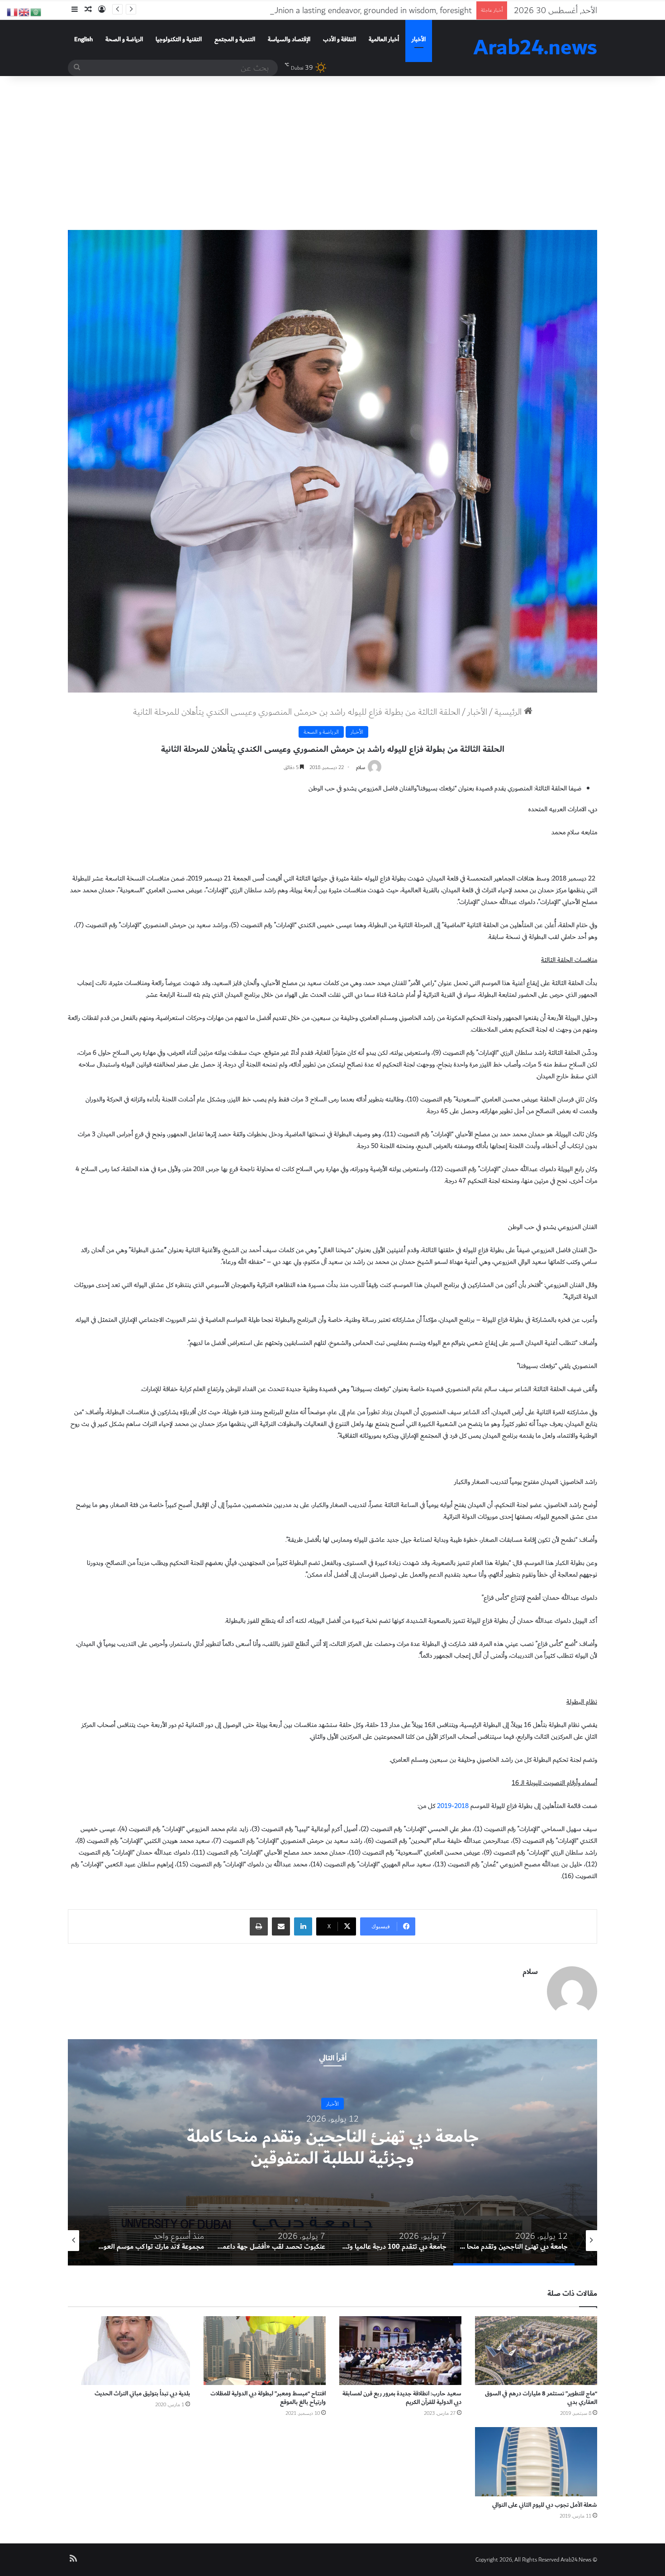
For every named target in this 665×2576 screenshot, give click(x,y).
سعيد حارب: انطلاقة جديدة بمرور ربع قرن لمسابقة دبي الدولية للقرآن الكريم (402, 2398)
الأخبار (419, 39)
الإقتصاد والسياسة (289, 39)
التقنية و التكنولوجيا (179, 39)
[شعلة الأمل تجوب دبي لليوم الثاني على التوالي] (536, 2461)
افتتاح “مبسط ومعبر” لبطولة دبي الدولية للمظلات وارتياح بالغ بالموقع (268, 2398)
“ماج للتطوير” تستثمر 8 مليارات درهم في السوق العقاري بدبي (541, 2398)
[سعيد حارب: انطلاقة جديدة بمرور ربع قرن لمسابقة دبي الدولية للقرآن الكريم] (400, 2351)
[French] (13, 11)
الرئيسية (509, 712)
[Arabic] (36, 11)
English (83, 39)
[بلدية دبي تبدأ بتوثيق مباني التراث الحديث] (129, 2351)
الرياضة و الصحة (124, 39)
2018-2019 (453, 1806)
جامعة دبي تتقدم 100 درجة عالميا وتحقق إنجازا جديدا (332, 2148)
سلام (361, 767)
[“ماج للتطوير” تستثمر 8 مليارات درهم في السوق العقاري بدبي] (536, 2351)
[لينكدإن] (303, 1926)
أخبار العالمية (384, 39)
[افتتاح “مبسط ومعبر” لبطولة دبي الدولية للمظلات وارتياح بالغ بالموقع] (265, 2351)
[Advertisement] (332, 153)
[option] (332, 2152)
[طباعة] (259, 1926)
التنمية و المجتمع (235, 39)
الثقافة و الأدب (340, 39)
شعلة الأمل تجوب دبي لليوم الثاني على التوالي (545, 2505)
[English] (24, 11)
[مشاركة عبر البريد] (281, 1926)
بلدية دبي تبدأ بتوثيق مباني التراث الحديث (142, 2394)
